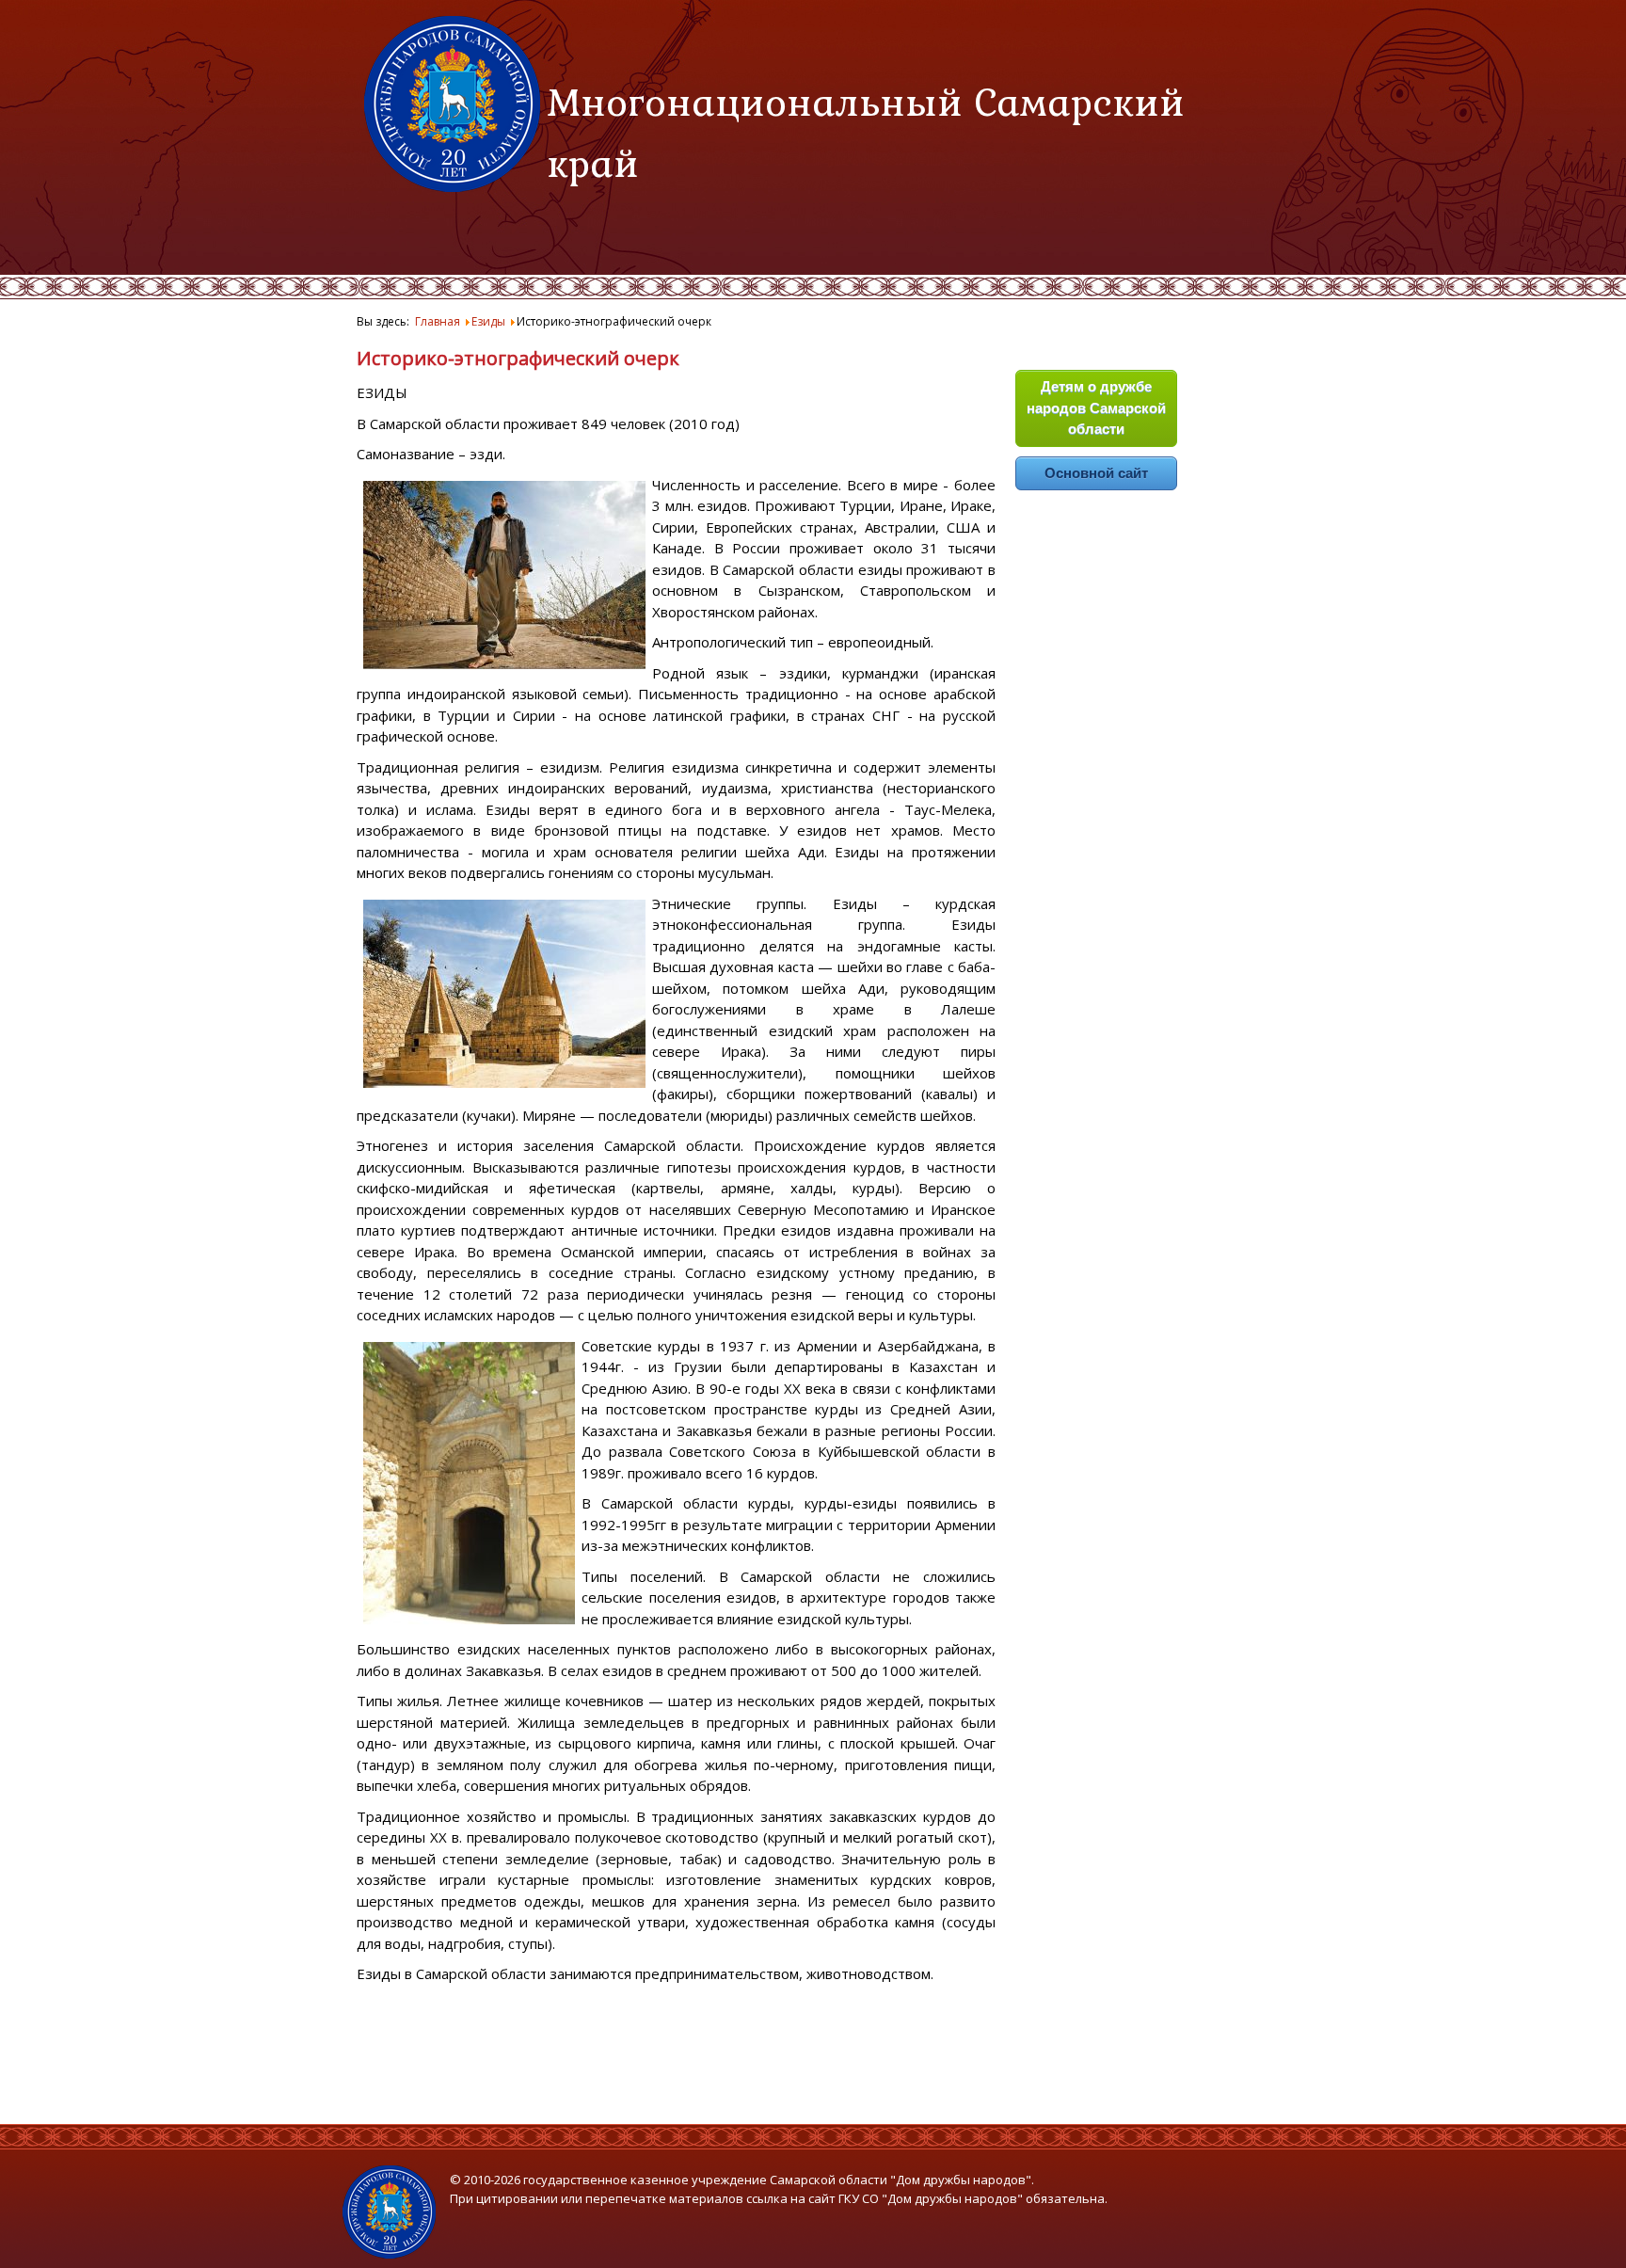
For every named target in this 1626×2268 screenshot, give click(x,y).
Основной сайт (1096, 473)
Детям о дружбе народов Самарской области (1096, 407)
